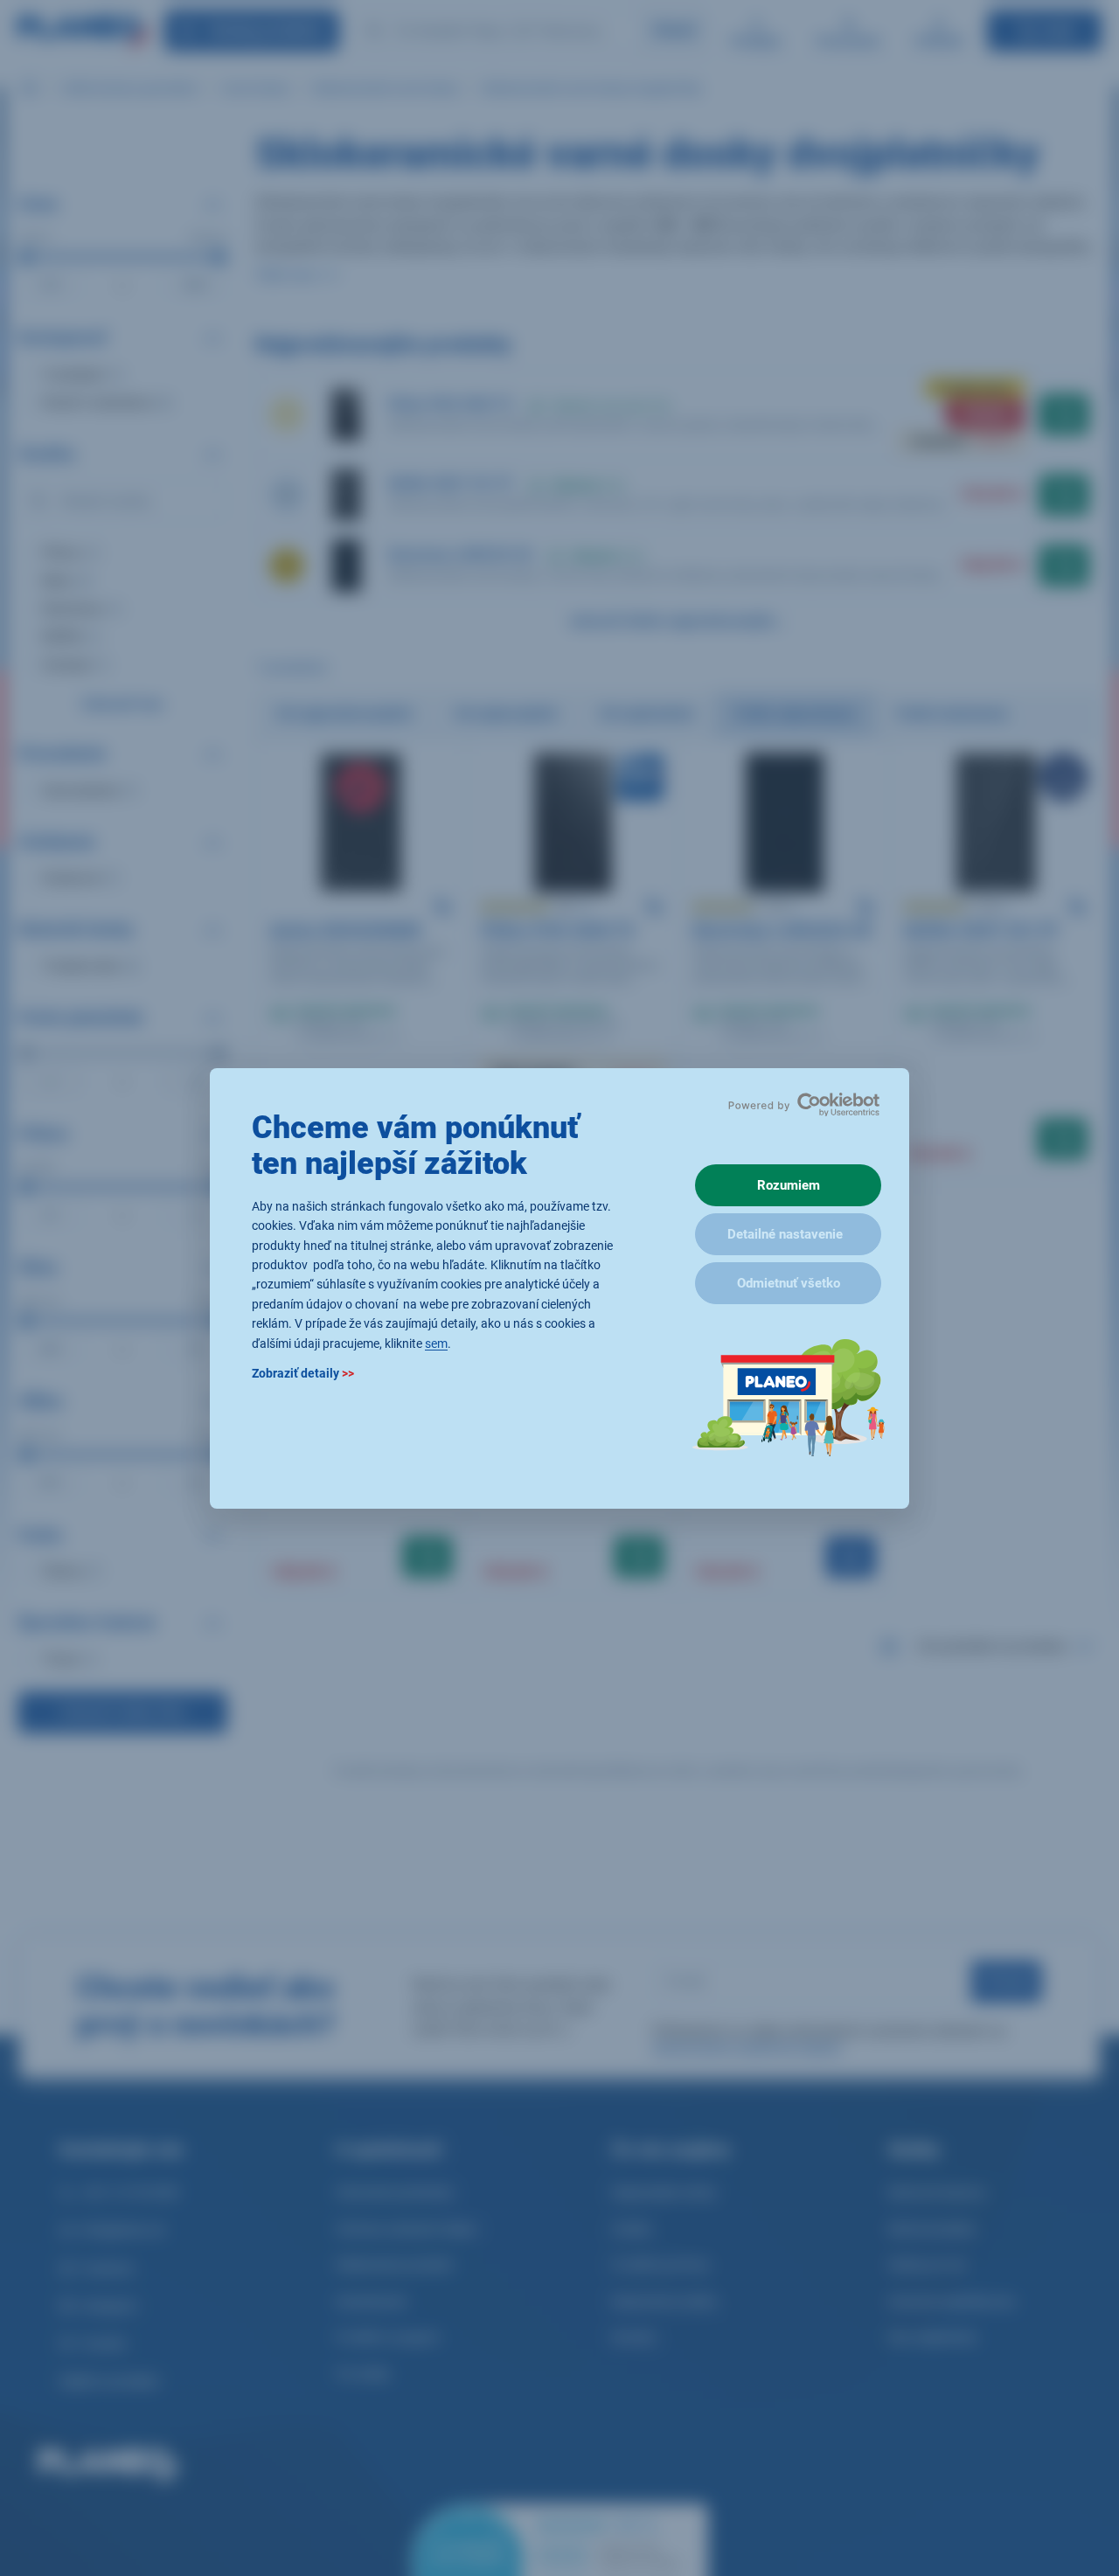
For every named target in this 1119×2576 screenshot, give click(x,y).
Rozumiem (789, 1185)
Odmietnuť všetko (789, 1283)
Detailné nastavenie (785, 1234)
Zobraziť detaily (303, 1372)
